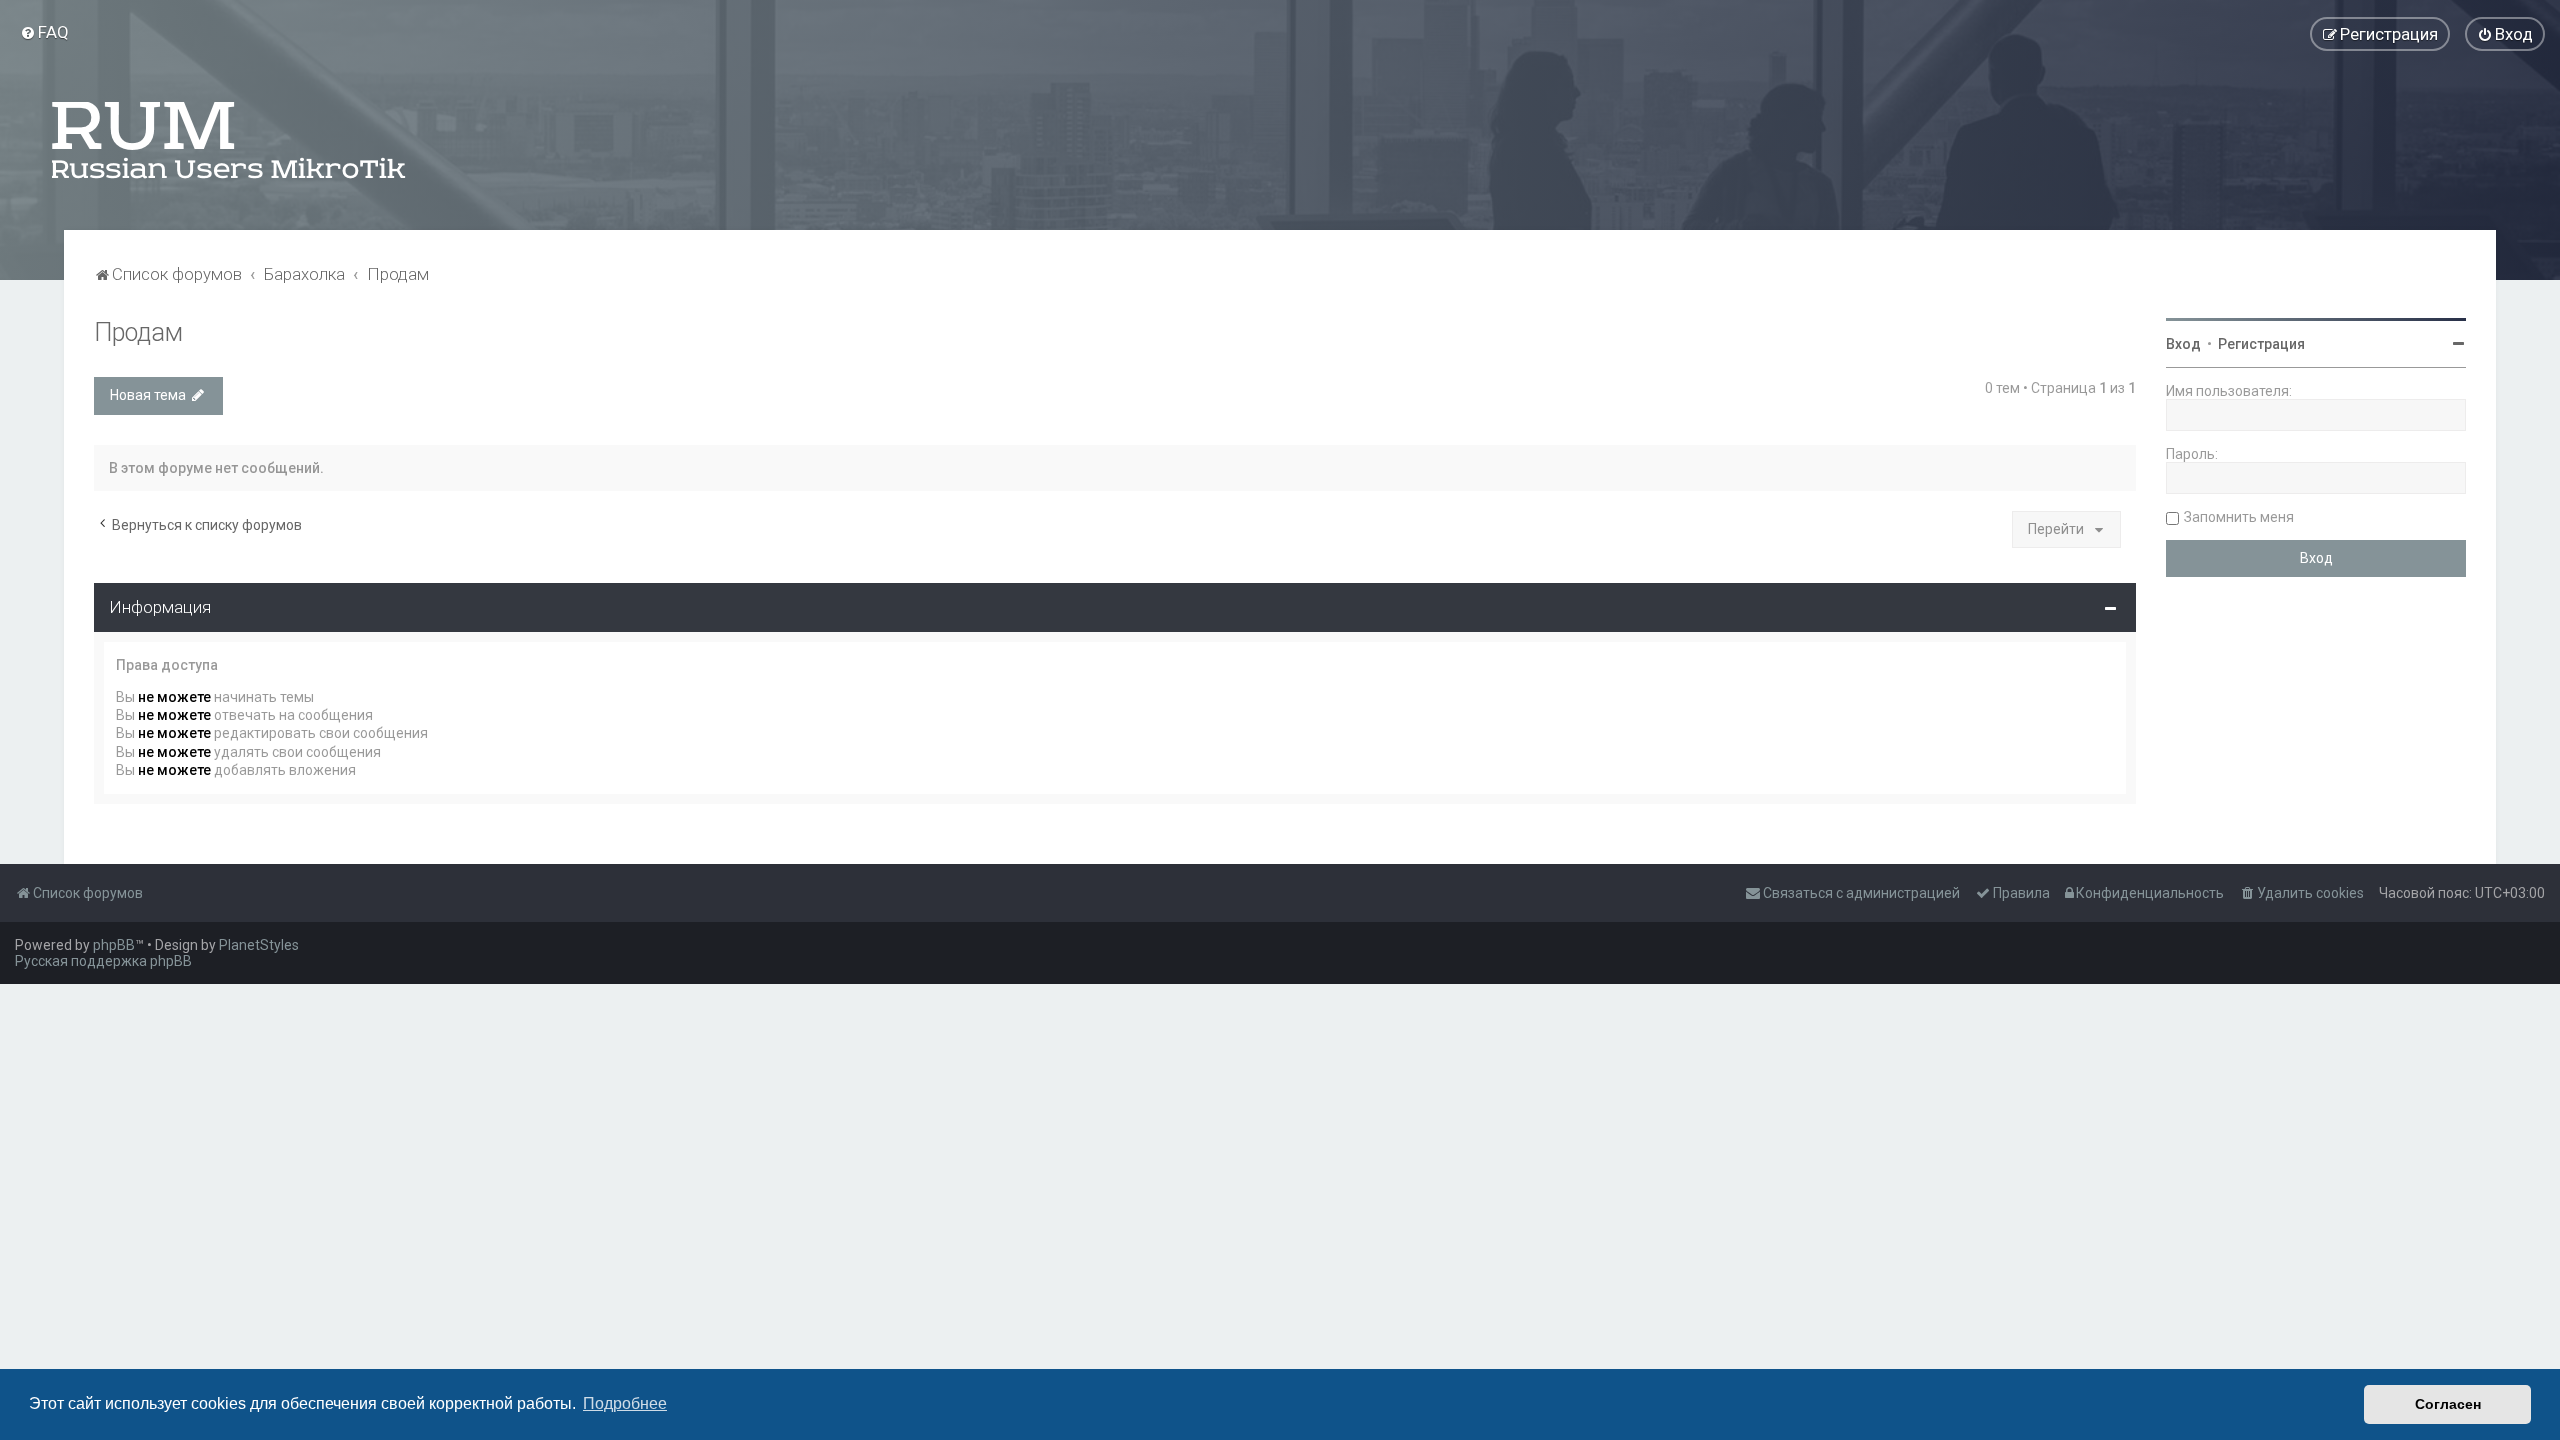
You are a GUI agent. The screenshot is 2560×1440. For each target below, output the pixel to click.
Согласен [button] (2448, 1404)
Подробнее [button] (625, 1403)
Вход (2183, 344)
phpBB (114, 945)
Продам (138, 332)
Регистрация (2261, 344)
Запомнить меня (2239, 517)
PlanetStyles (259, 945)
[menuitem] (44, 32)
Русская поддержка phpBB (103, 961)
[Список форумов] (230, 140)
